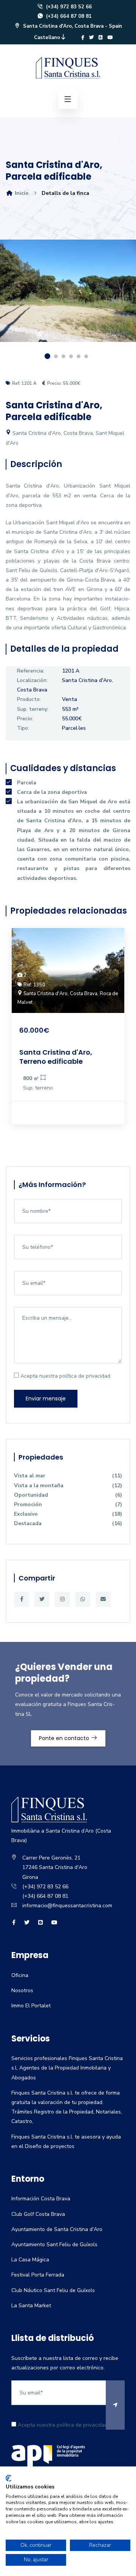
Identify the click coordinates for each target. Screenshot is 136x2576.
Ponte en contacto (65, 1738)
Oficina (20, 1975)
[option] (68, 296)
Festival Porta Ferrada (38, 2275)
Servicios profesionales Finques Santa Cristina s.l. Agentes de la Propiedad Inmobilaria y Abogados (67, 2068)
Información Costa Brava (41, 2199)
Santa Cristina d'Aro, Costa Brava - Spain (72, 26)
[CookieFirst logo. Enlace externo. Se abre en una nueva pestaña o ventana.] (8, 2478)
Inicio (21, 193)
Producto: (29, 699)
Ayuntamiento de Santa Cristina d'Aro (57, 2229)
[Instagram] (62, 1599)
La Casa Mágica (30, 2260)
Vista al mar (68, 1476)
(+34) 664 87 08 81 (68, 16)
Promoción (68, 1504)
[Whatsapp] (83, 1599)
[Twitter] (91, 38)
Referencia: (31, 671)
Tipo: (23, 728)
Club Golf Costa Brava (38, 2214)
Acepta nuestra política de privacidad (65, 1376)
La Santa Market (31, 2306)
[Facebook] (83, 38)
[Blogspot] (101, 38)
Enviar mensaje (46, 1399)
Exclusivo (68, 1514)
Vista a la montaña (68, 1486)
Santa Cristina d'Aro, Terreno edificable (56, 1057)
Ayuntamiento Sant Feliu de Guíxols (54, 2244)
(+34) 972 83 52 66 (68, 7)
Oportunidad (68, 1495)
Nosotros (22, 1990)
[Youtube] (110, 38)
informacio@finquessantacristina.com (67, 1906)
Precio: (25, 719)
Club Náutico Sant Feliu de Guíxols (53, 2290)
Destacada (68, 1523)
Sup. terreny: (33, 709)
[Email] (103, 1599)
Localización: (32, 680)
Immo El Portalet (31, 2006)
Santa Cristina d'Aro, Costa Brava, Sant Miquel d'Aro (65, 438)
